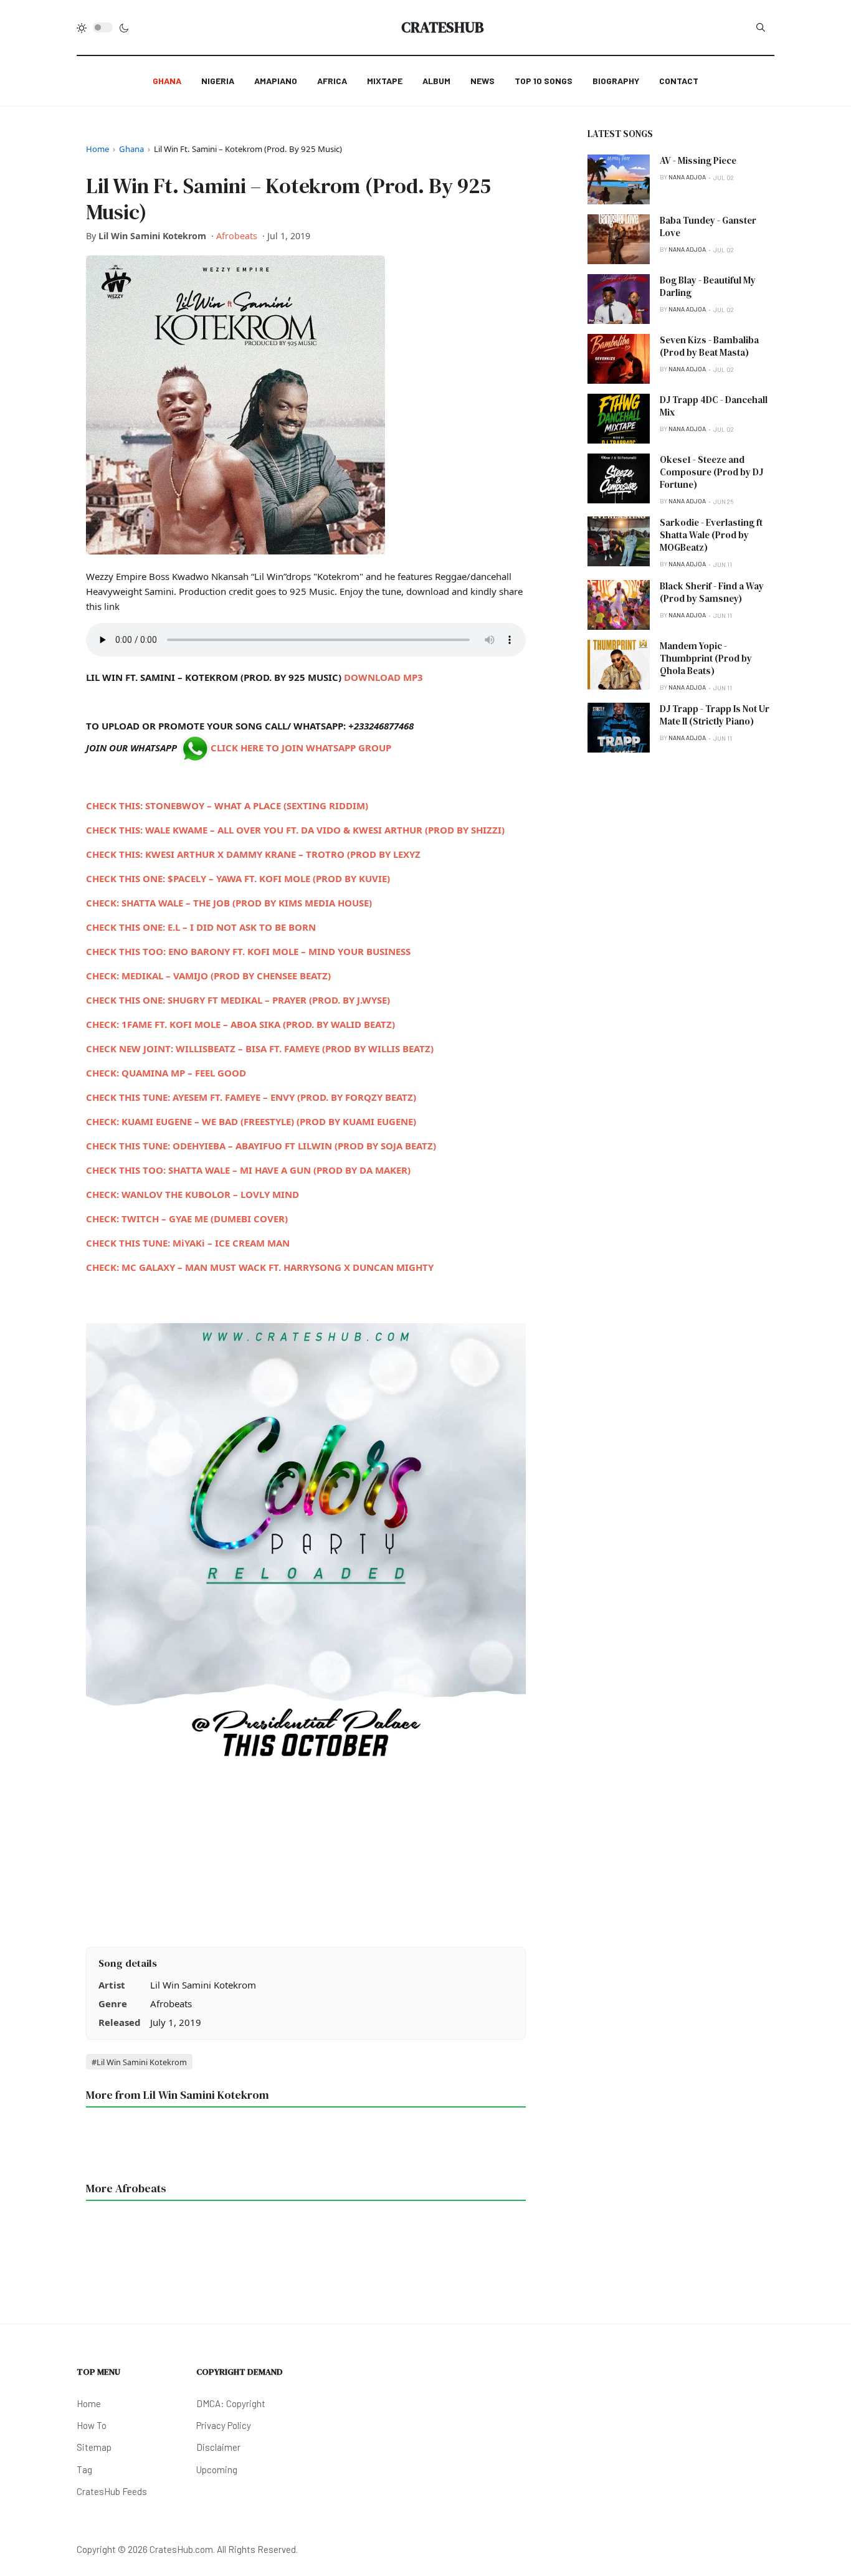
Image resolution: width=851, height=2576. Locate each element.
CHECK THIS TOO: (248, 951)
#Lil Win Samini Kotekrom (139, 2062)
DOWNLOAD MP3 (383, 677)
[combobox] (761, 27)
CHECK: (229, 903)
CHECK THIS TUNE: (261, 1146)
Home (97, 149)
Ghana (131, 149)
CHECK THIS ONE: (238, 1000)
